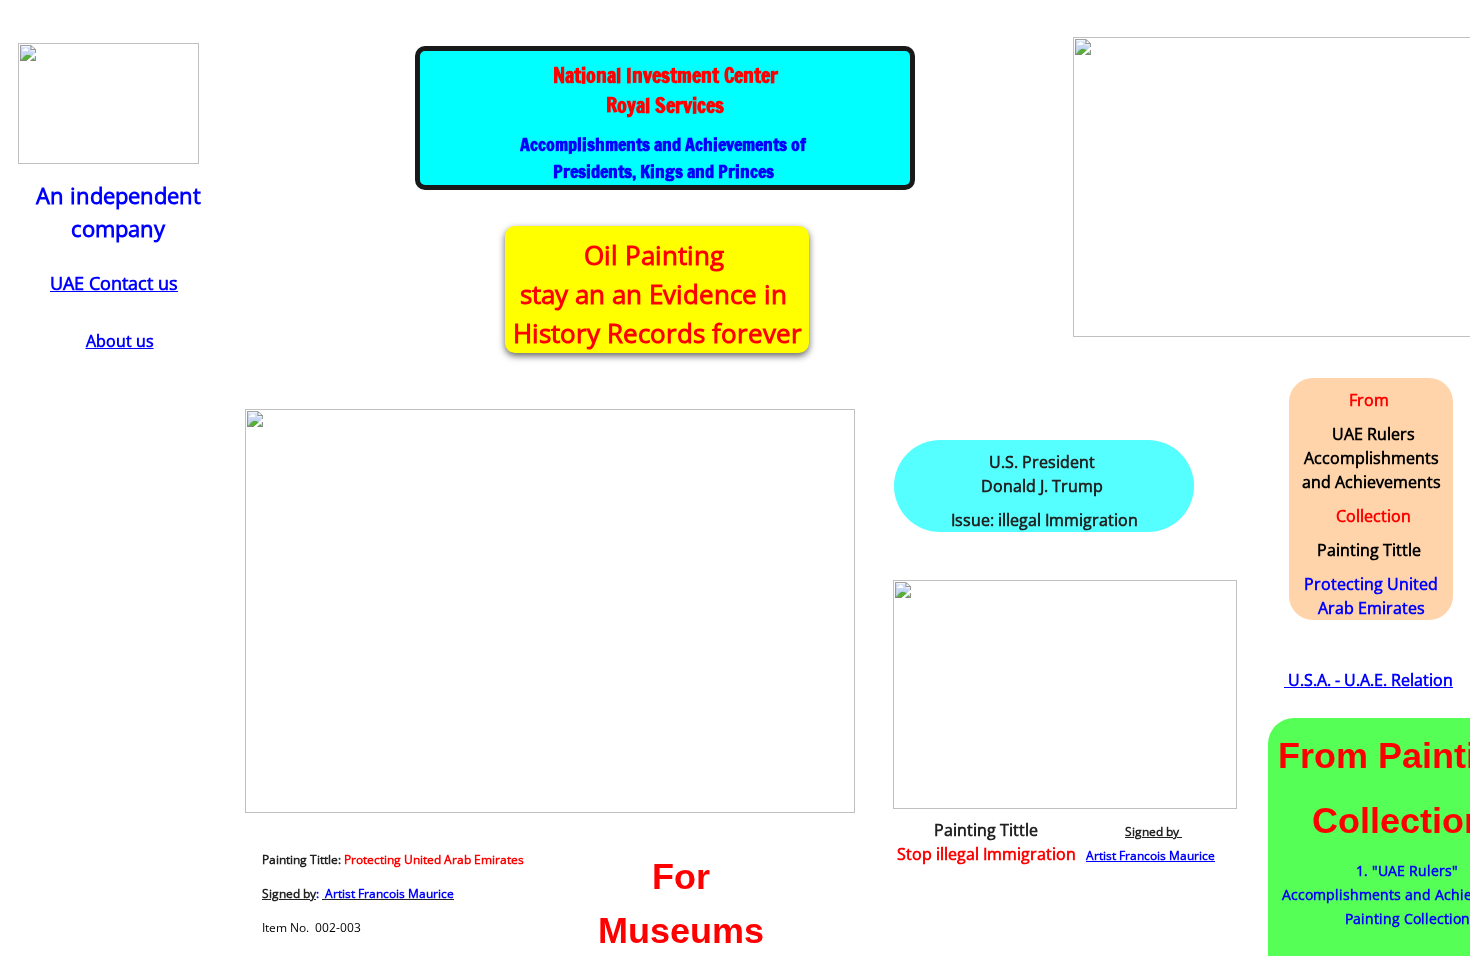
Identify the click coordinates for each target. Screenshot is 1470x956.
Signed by (289, 893)
